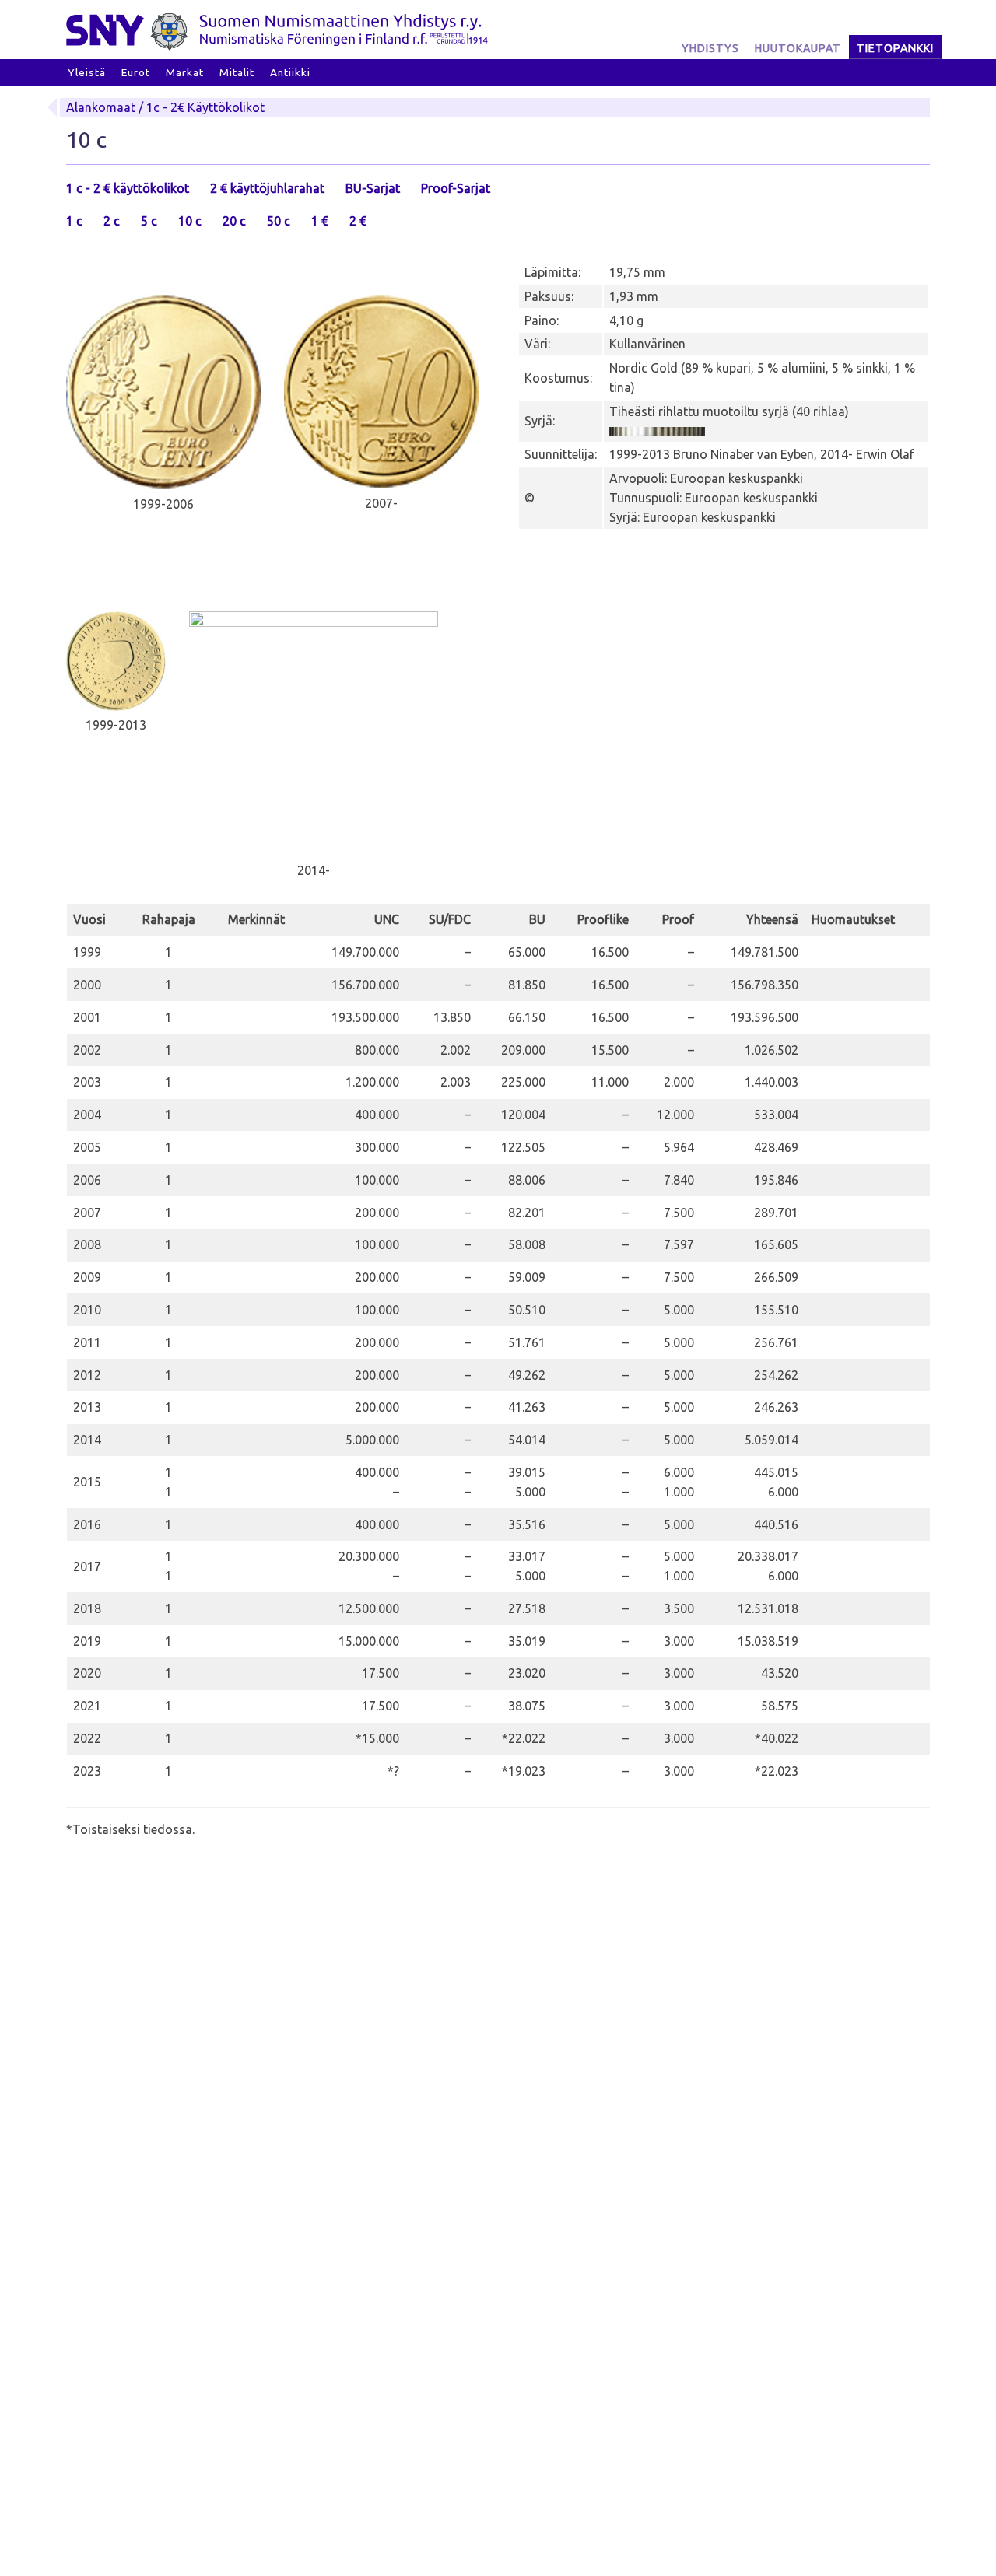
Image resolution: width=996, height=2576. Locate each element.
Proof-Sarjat (456, 188)
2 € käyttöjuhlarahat (267, 188)
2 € (358, 221)
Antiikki (290, 72)
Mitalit (237, 72)
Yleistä (87, 72)
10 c (190, 221)
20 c (234, 221)
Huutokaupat (798, 48)
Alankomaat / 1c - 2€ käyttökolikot (165, 107)
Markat (185, 72)
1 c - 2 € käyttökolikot (128, 188)
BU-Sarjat (373, 188)
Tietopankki (895, 48)
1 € (320, 221)
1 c (74, 221)
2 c (112, 221)
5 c (149, 221)
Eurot (136, 72)
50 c (279, 221)
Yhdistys (710, 48)
